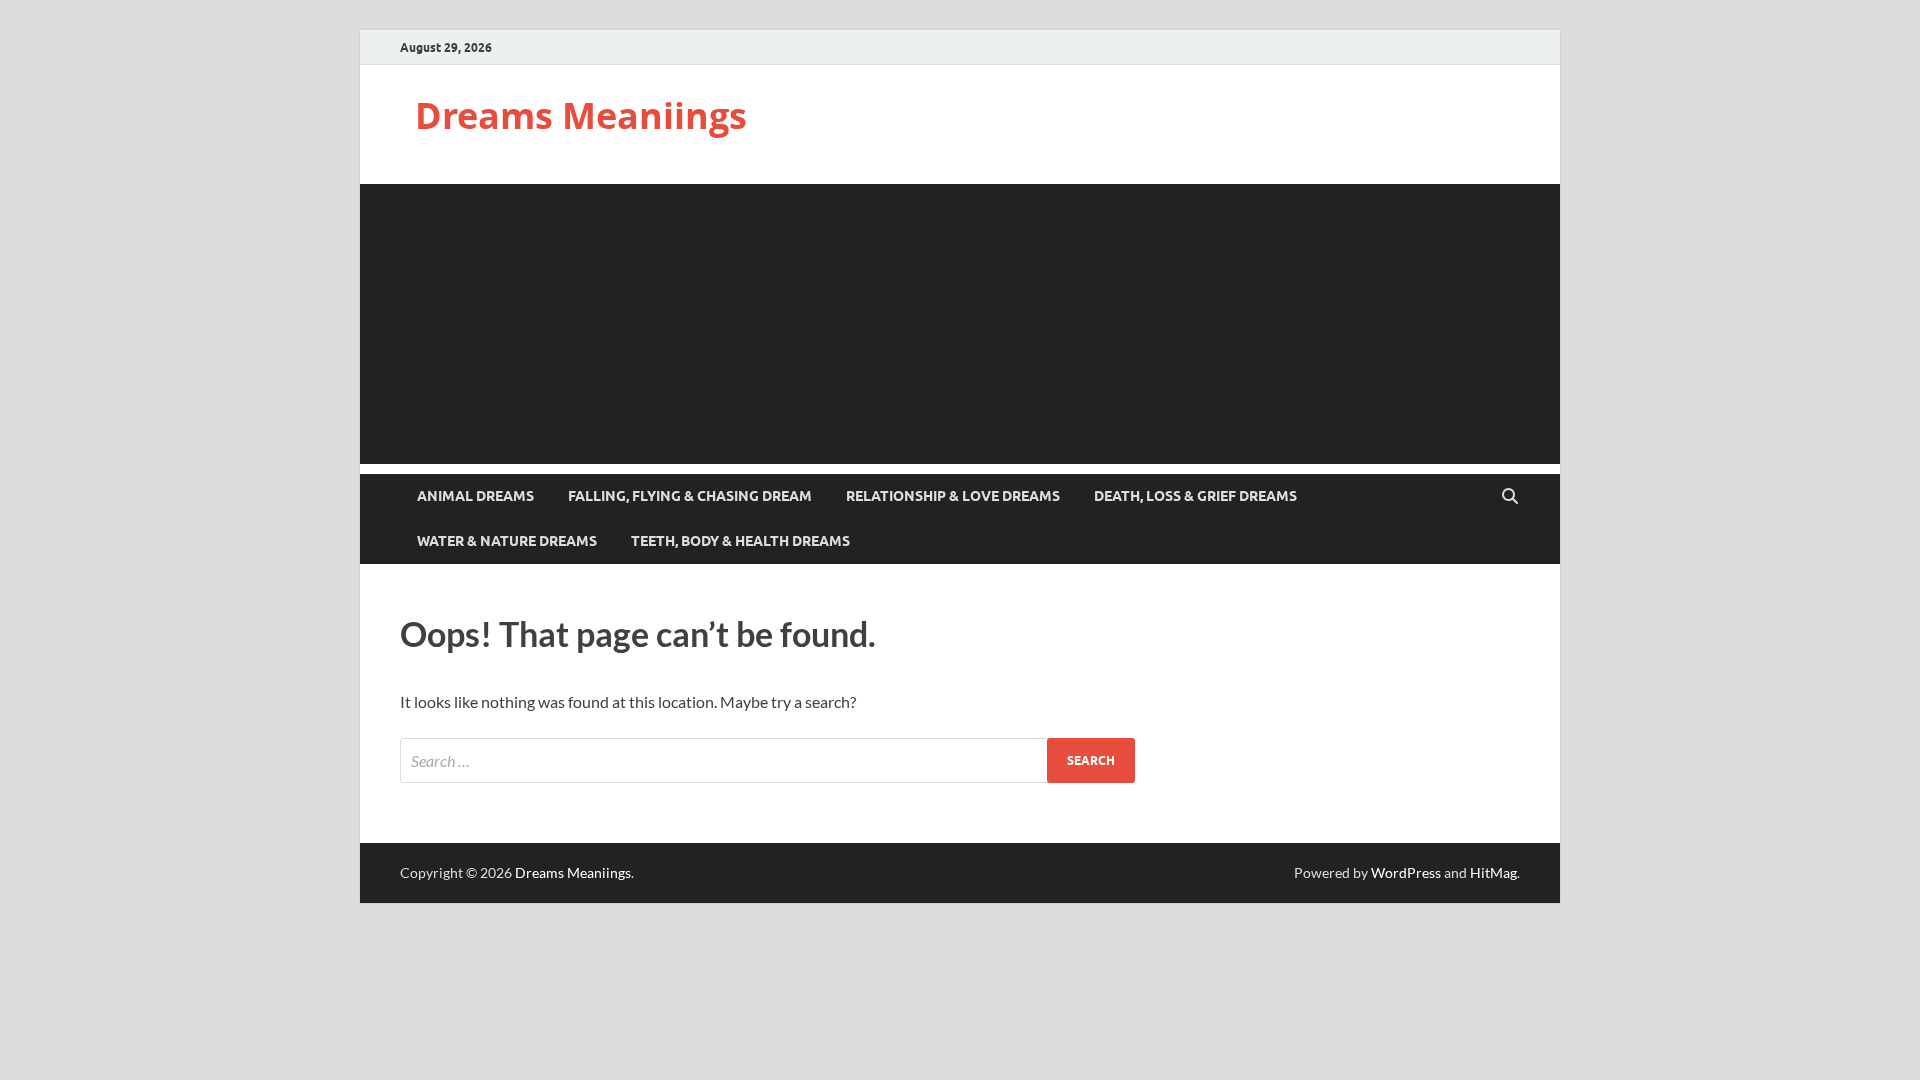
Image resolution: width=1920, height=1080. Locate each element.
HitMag (1493, 872)
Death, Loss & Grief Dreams (1195, 496)
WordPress (1406, 872)
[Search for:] (767, 760)
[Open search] (1510, 497)
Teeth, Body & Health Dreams (740, 541)
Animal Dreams (475, 496)
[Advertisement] (960, 324)
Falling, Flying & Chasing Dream (690, 496)
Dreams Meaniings (581, 115)
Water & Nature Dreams (507, 541)
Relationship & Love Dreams (953, 496)
